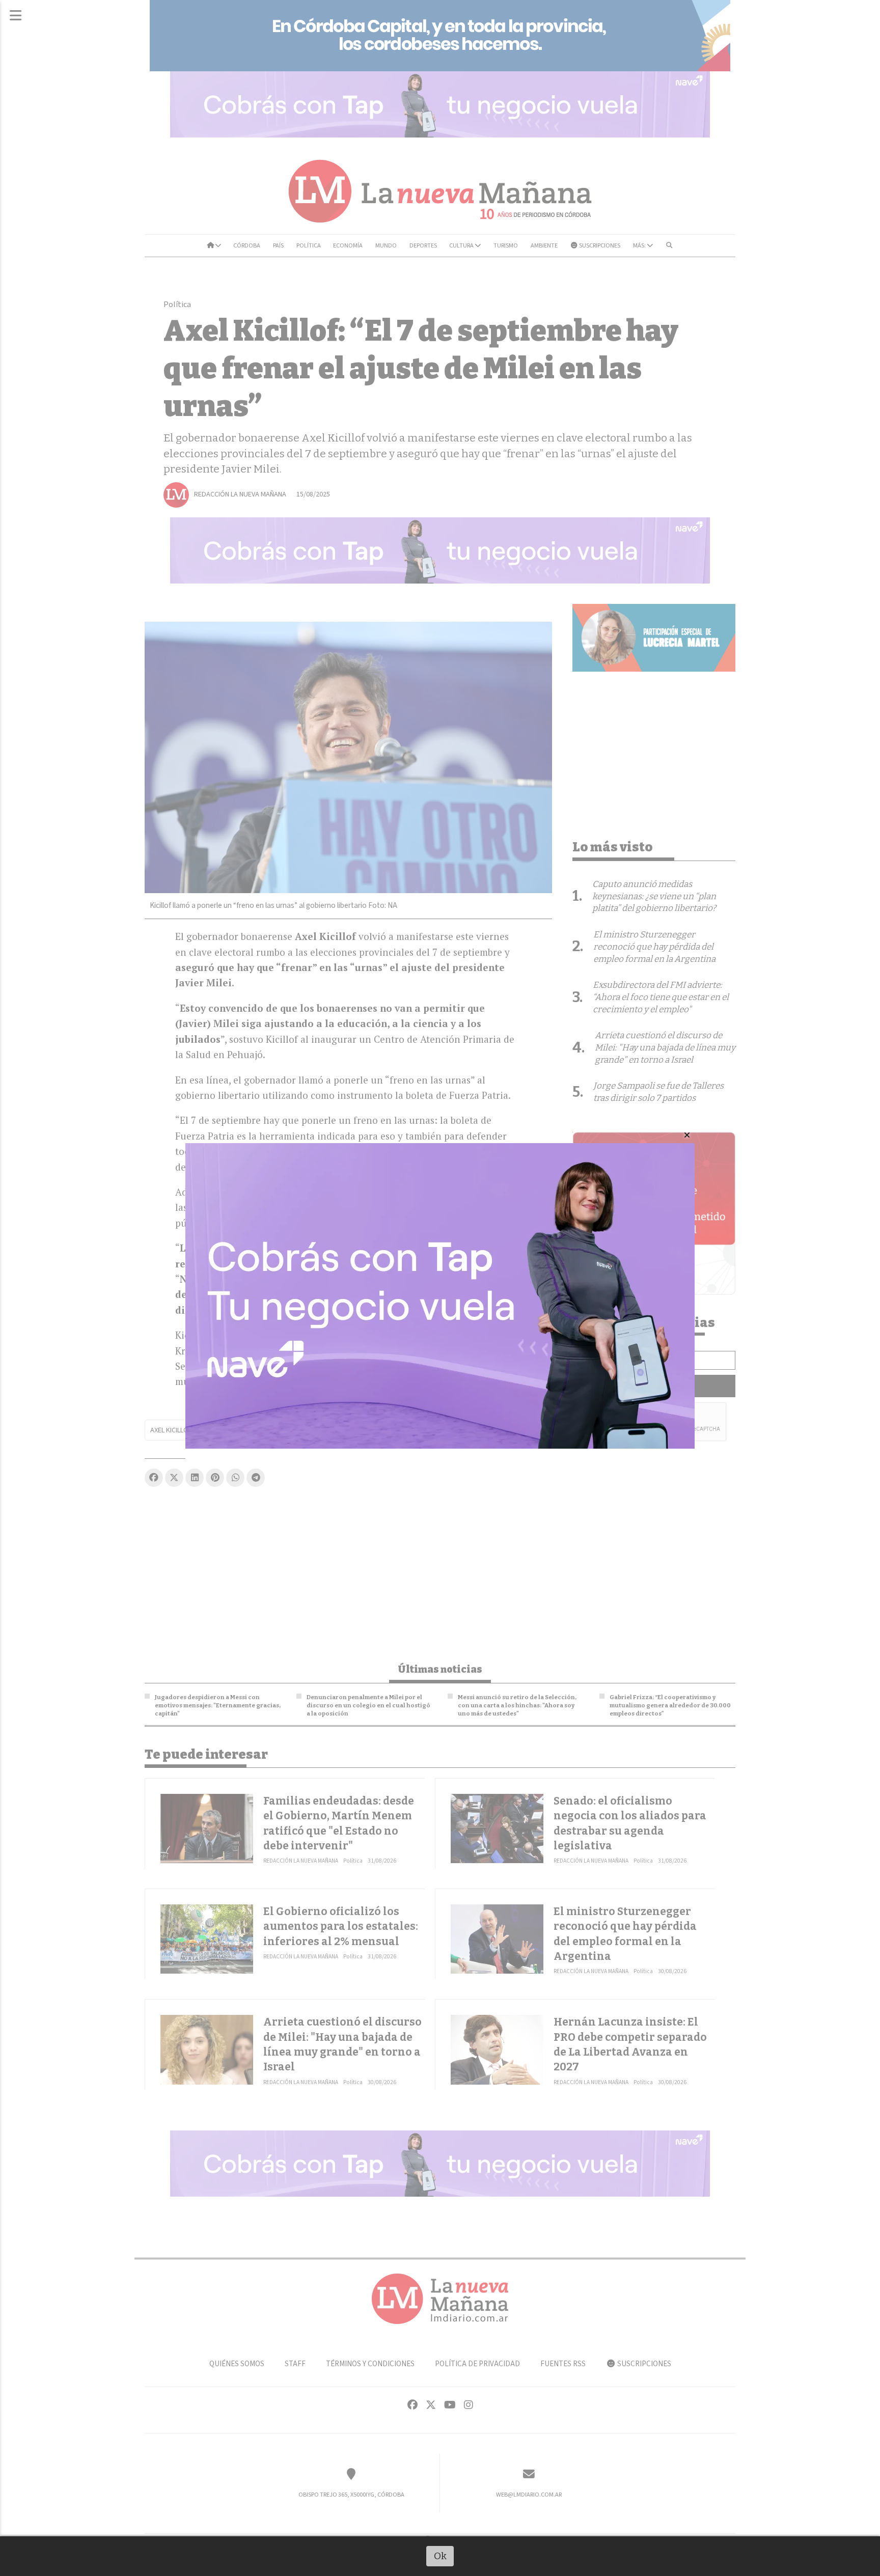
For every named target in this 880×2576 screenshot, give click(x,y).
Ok (440, 2556)
